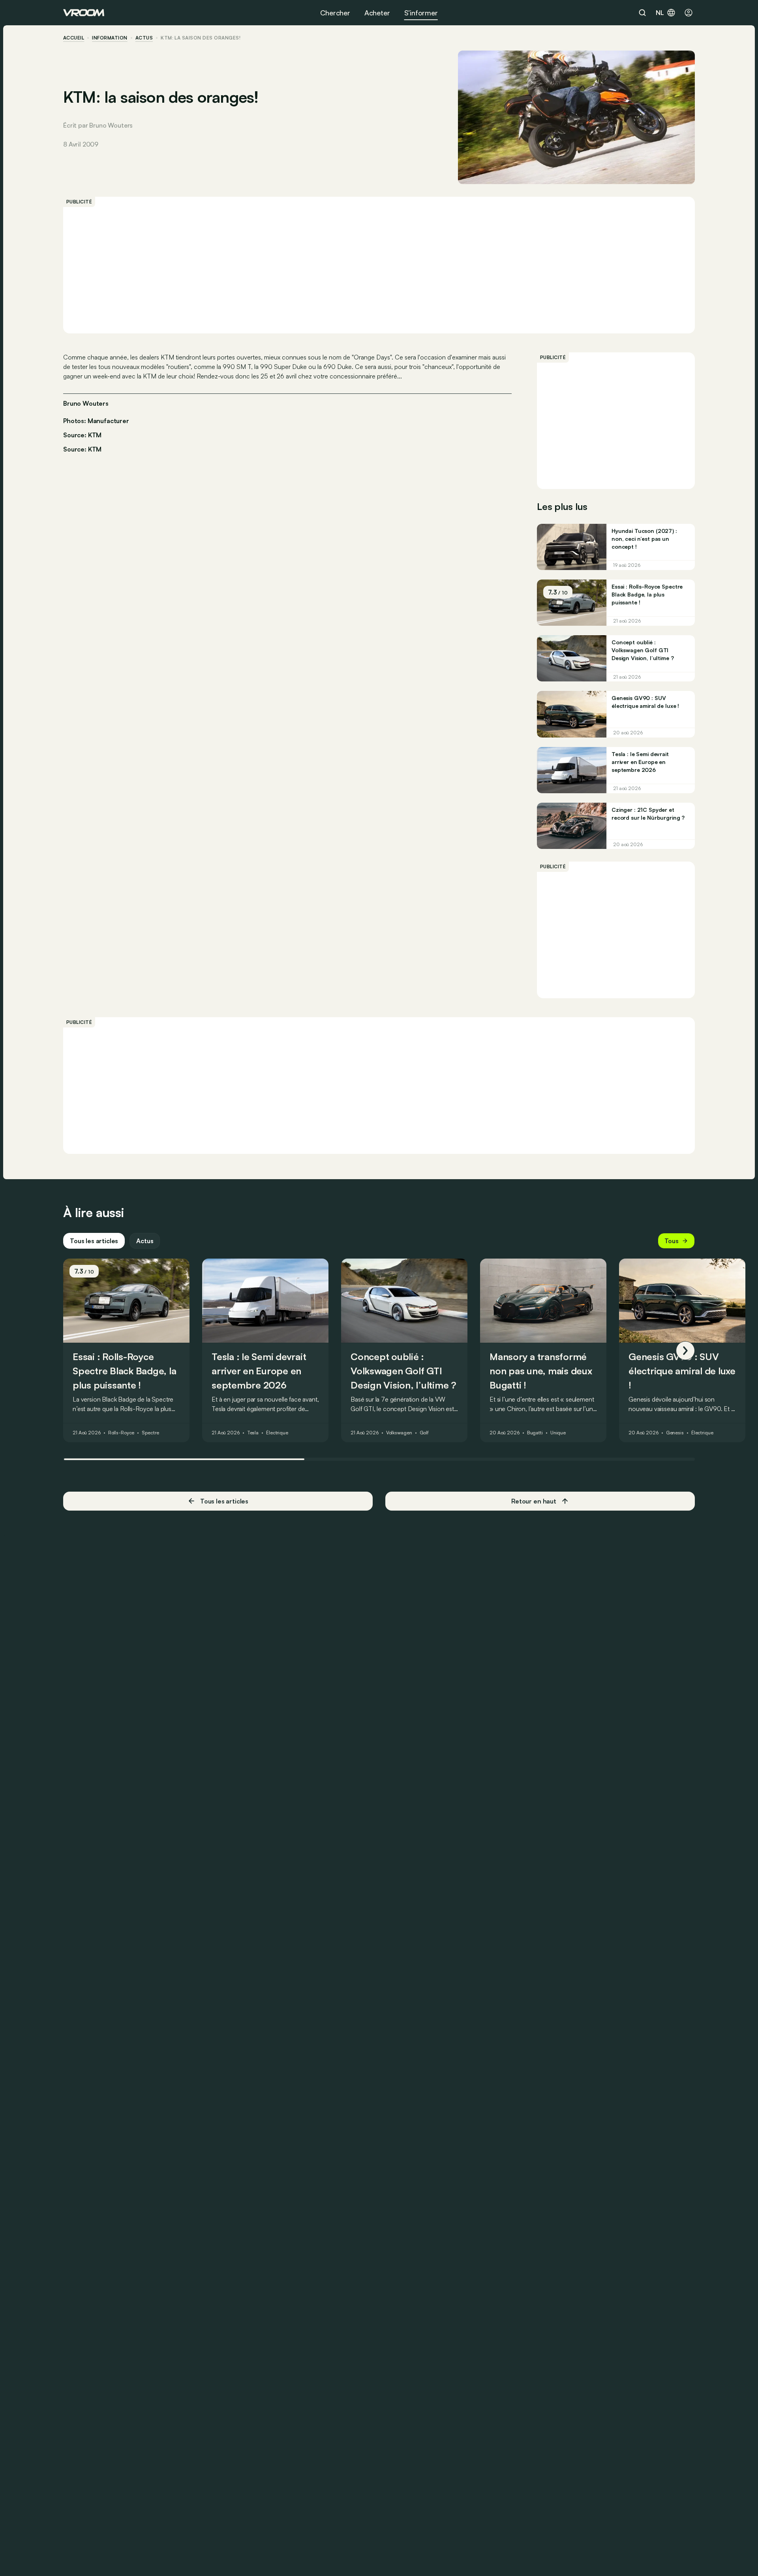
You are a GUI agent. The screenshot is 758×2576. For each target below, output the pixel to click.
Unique (558, 1433)
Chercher (335, 13)
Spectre (150, 1433)
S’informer (421, 13)
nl (660, 13)
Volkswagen (399, 1433)
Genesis (675, 1433)
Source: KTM (82, 434)
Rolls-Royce (121, 1433)
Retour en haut (534, 1501)
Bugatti (535, 1433)
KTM (95, 449)
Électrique (277, 1433)
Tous (672, 1241)
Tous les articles (94, 1241)
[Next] (685, 1351)
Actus (145, 1241)
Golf (424, 1433)
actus (144, 38)
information (110, 38)
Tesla (253, 1433)
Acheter (377, 13)
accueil (74, 38)
